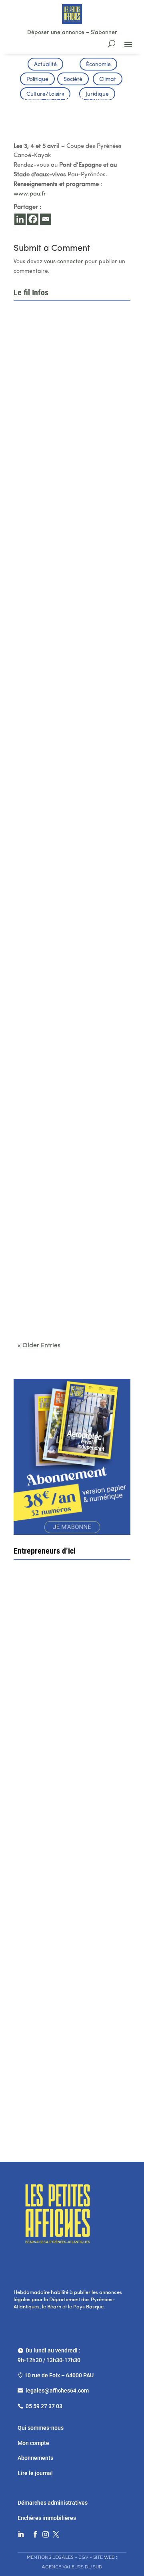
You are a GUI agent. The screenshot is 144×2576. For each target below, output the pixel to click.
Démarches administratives (53, 2503)
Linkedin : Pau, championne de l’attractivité (61, 662)
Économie (98, 65)
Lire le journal (35, 2473)
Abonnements (35, 2458)
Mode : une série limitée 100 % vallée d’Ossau (71, 1048)
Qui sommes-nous (41, 2428)
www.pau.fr (30, 194)
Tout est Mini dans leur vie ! (64, 2076)
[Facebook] (33, 219)
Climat (108, 80)
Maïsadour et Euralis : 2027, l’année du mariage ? (69, 922)
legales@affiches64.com (57, 2391)
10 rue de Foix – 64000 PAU (59, 2375)
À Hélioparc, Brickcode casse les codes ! (65, 535)
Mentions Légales (50, 2557)
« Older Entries (39, 1346)
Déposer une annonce (56, 33)
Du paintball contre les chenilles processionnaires (64, 1302)
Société (73, 80)
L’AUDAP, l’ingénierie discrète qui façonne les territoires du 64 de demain (65, 792)
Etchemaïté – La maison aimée (66, 1937)
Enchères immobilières (47, 2518)
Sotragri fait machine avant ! (63, 1803)
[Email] (46, 219)
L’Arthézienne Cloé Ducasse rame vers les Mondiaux (66, 1175)
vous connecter (64, 262)
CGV (83, 2557)
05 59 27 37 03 (44, 2406)
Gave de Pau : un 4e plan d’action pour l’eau (72, 408)
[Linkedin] (20, 219)
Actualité (45, 65)
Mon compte (33, 2443)
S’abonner (104, 33)
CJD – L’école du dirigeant (69, 1669)
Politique (37, 80)
